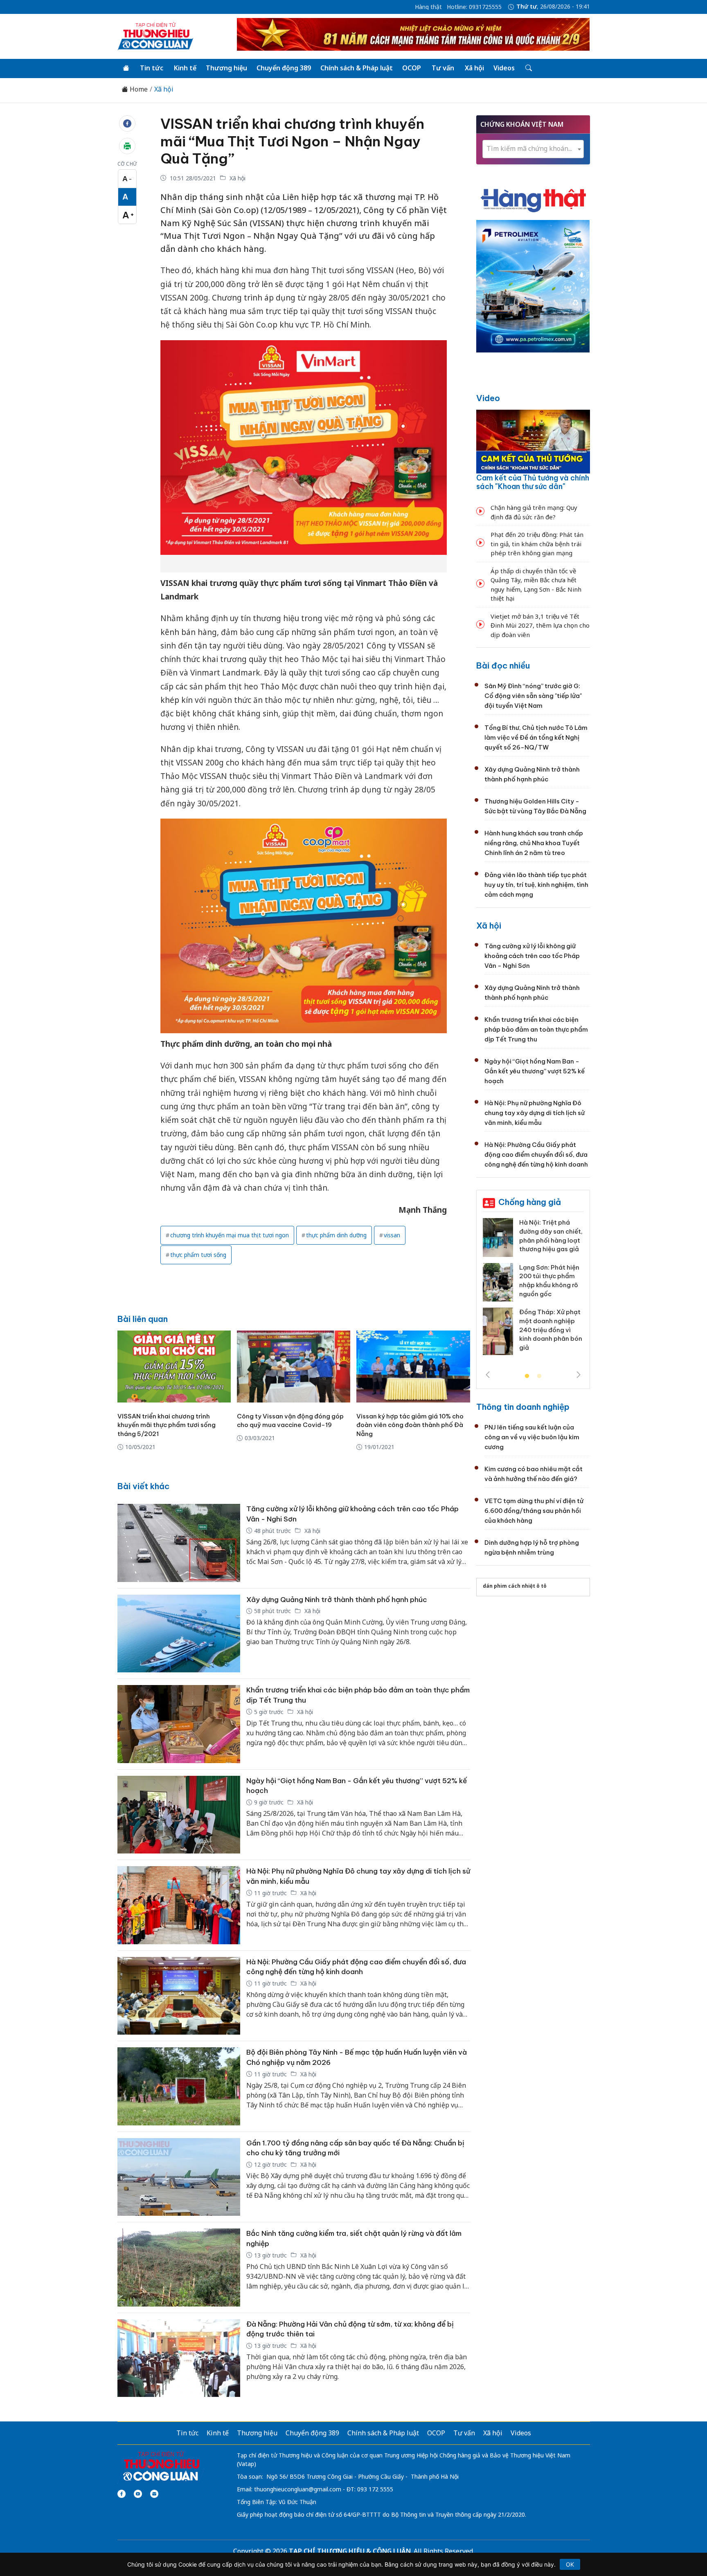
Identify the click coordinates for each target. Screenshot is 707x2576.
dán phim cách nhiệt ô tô (515, 1586)
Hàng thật (428, 7)
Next (579, 1375)
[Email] (154, 2494)
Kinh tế (185, 68)
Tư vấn (443, 68)
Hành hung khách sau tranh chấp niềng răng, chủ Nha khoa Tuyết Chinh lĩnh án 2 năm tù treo (534, 843)
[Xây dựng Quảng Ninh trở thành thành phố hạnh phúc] (179, 1634)
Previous (488, 1375)
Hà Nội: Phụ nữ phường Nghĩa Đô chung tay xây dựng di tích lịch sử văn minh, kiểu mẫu (535, 1113)
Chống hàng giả (530, 1202)
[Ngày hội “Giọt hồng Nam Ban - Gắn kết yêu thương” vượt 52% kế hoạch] (179, 1815)
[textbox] (533, 149)
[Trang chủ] (126, 68)
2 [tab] (539, 1376)
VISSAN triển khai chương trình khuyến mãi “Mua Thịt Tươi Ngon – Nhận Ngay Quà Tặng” (292, 141)
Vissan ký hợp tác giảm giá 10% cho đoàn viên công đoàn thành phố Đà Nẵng (410, 1425)
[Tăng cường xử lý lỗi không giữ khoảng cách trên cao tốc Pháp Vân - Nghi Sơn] (179, 1543)
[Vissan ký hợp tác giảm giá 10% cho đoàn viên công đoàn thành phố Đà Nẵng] (413, 1367)
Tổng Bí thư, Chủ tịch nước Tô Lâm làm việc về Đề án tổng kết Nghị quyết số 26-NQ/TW (536, 737)
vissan (392, 1235)
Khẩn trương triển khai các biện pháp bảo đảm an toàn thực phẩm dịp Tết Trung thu (536, 1029)
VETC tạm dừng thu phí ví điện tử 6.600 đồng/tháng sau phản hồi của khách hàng (534, 1511)
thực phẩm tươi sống (198, 1255)
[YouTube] (138, 2494)
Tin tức (152, 68)
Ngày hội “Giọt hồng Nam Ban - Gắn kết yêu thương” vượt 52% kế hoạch (535, 1071)
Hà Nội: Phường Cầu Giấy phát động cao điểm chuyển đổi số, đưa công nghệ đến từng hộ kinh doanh (536, 1154)
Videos (504, 68)
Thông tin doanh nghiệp (523, 1407)
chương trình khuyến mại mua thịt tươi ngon (230, 1235)
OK (570, 2564)
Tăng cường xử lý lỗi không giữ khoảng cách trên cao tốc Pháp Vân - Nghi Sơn (532, 956)
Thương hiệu (226, 68)
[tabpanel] (533, 1290)
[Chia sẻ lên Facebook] (127, 123)
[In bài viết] (127, 146)
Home (138, 89)
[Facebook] (122, 2494)
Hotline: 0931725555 (474, 7)
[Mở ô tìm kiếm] (528, 68)
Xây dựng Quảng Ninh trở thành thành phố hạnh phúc (337, 1600)
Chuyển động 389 (284, 68)
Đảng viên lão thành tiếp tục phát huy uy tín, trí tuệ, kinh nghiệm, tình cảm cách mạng (536, 885)
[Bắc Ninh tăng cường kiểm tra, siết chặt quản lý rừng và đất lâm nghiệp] (179, 2267)
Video (488, 398)
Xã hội (474, 68)
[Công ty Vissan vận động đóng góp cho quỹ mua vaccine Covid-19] (294, 1367)
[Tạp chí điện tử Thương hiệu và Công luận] (161, 2467)
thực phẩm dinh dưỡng (336, 1235)
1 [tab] (527, 1376)
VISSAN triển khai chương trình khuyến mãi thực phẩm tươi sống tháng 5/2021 (167, 1425)
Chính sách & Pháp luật (357, 68)
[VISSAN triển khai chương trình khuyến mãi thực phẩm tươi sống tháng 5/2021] (174, 1367)
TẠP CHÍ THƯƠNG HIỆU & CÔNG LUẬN (350, 2551)
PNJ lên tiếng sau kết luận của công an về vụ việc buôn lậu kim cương (532, 1437)
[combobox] (533, 149)
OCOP (412, 68)
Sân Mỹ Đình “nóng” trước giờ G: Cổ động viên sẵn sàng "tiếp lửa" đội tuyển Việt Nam (533, 696)
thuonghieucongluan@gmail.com (298, 2489)
